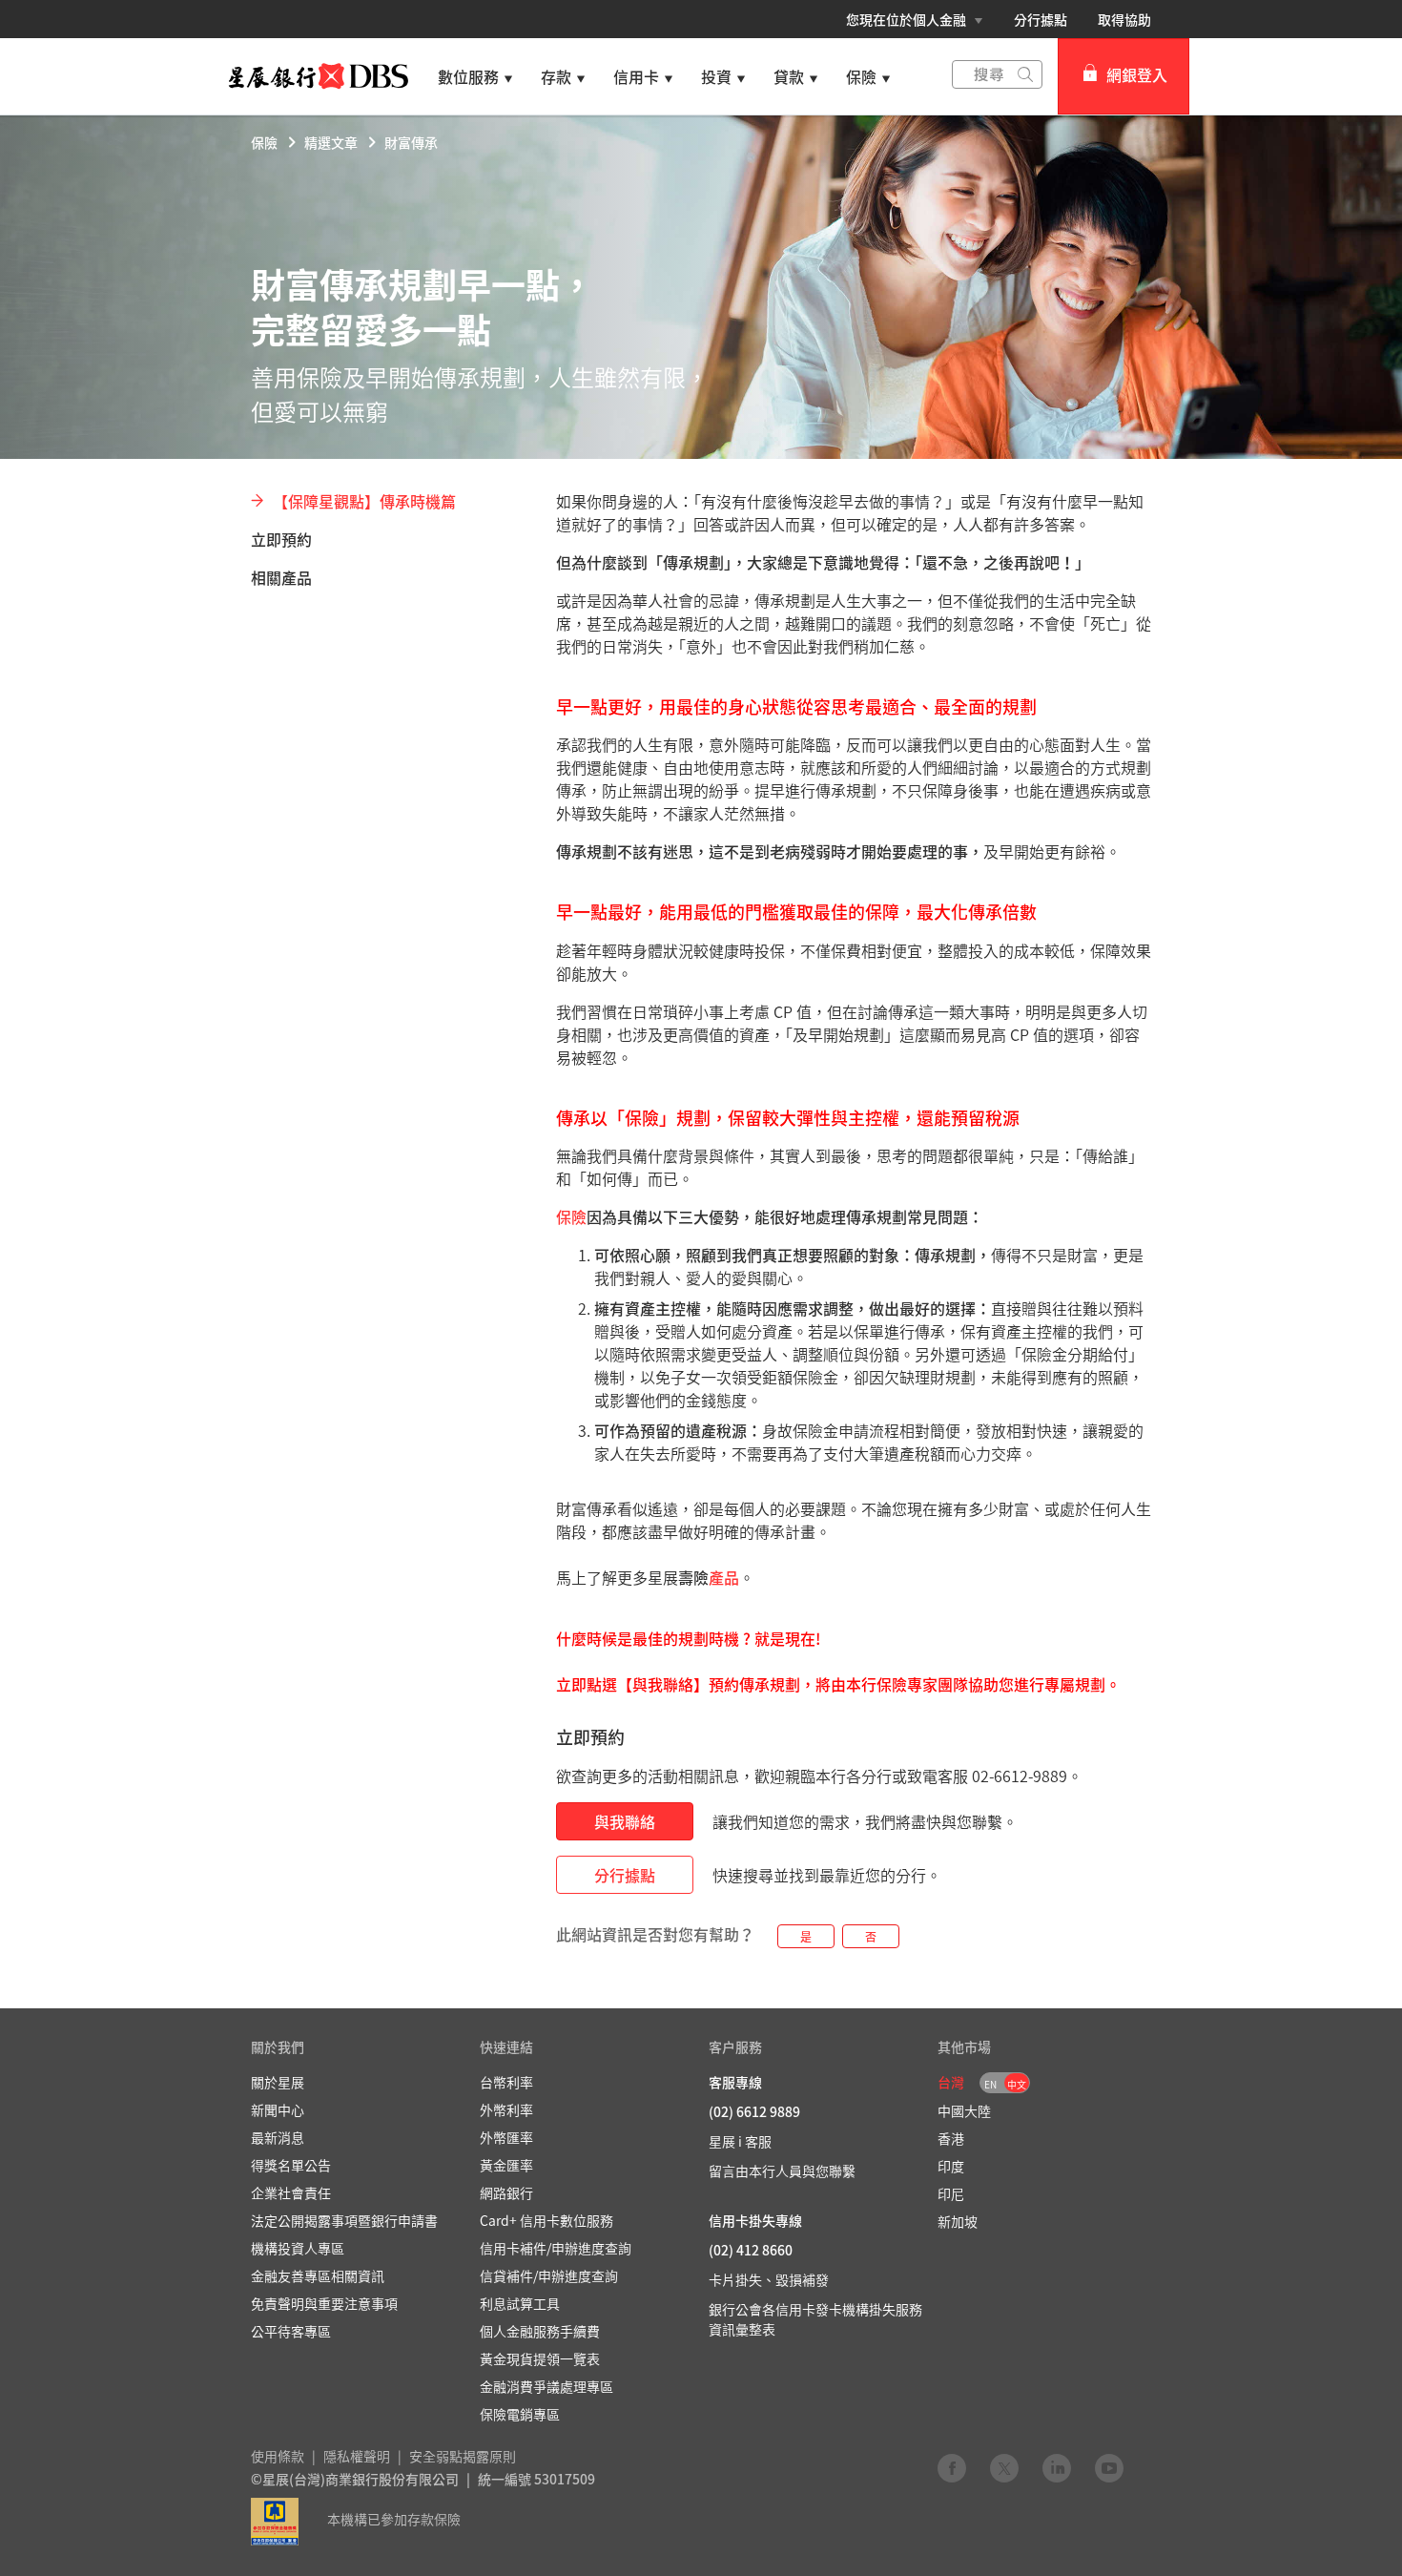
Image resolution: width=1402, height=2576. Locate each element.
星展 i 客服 (740, 2141)
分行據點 (1041, 19)
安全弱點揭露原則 (463, 2456)
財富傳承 (411, 142)
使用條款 (278, 2456)
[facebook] (952, 2467)
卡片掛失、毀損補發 (769, 2279)
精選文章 (331, 142)
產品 (724, 1577)
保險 (264, 142)
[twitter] (1004, 2467)
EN (990, 2084)
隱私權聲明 (357, 2456)
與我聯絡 (625, 1821)
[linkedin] (1057, 2467)
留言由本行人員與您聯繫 (782, 2171)
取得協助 (1124, 19)
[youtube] (1109, 2467)
